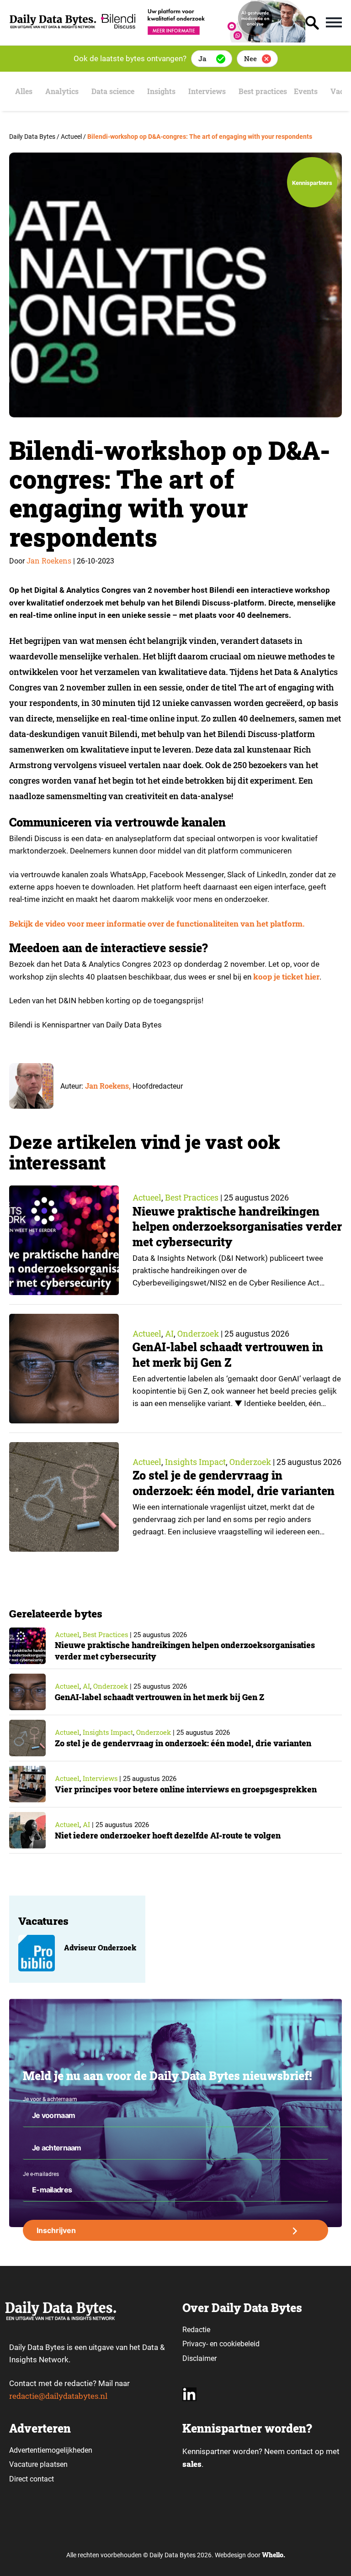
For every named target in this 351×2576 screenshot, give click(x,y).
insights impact (195, 1462)
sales (192, 2464)
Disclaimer (199, 2358)
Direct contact (32, 2479)
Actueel (147, 1197)
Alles (24, 91)
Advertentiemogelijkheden (51, 2450)
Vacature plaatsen (38, 2464)
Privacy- (195, 2344)
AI (169, 1333)
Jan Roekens (49, 561)
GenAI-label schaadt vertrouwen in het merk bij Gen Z (228, 1355)
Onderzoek (198, 1333)
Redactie (196, 2330)
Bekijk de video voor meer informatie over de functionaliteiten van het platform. (157, 924)
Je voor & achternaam (50, 2099)
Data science (113, 91)
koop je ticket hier (286, 977)
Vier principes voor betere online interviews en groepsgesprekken (186, 1789)
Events (306, 91)
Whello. (274, 2555)
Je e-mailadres (41, 2174)
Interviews (207, 91)
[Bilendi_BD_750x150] (201, 40)
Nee (250, 58)
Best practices (263, 91)
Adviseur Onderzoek (100, 1947)
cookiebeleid (239, 2344)
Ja (202, 58)
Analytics (62, 91)
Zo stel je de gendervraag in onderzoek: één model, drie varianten (234, 1483)
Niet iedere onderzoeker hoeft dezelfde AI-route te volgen (168, 1835)
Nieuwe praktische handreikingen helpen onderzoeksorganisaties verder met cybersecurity (237, 1227)
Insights (161, 91)
